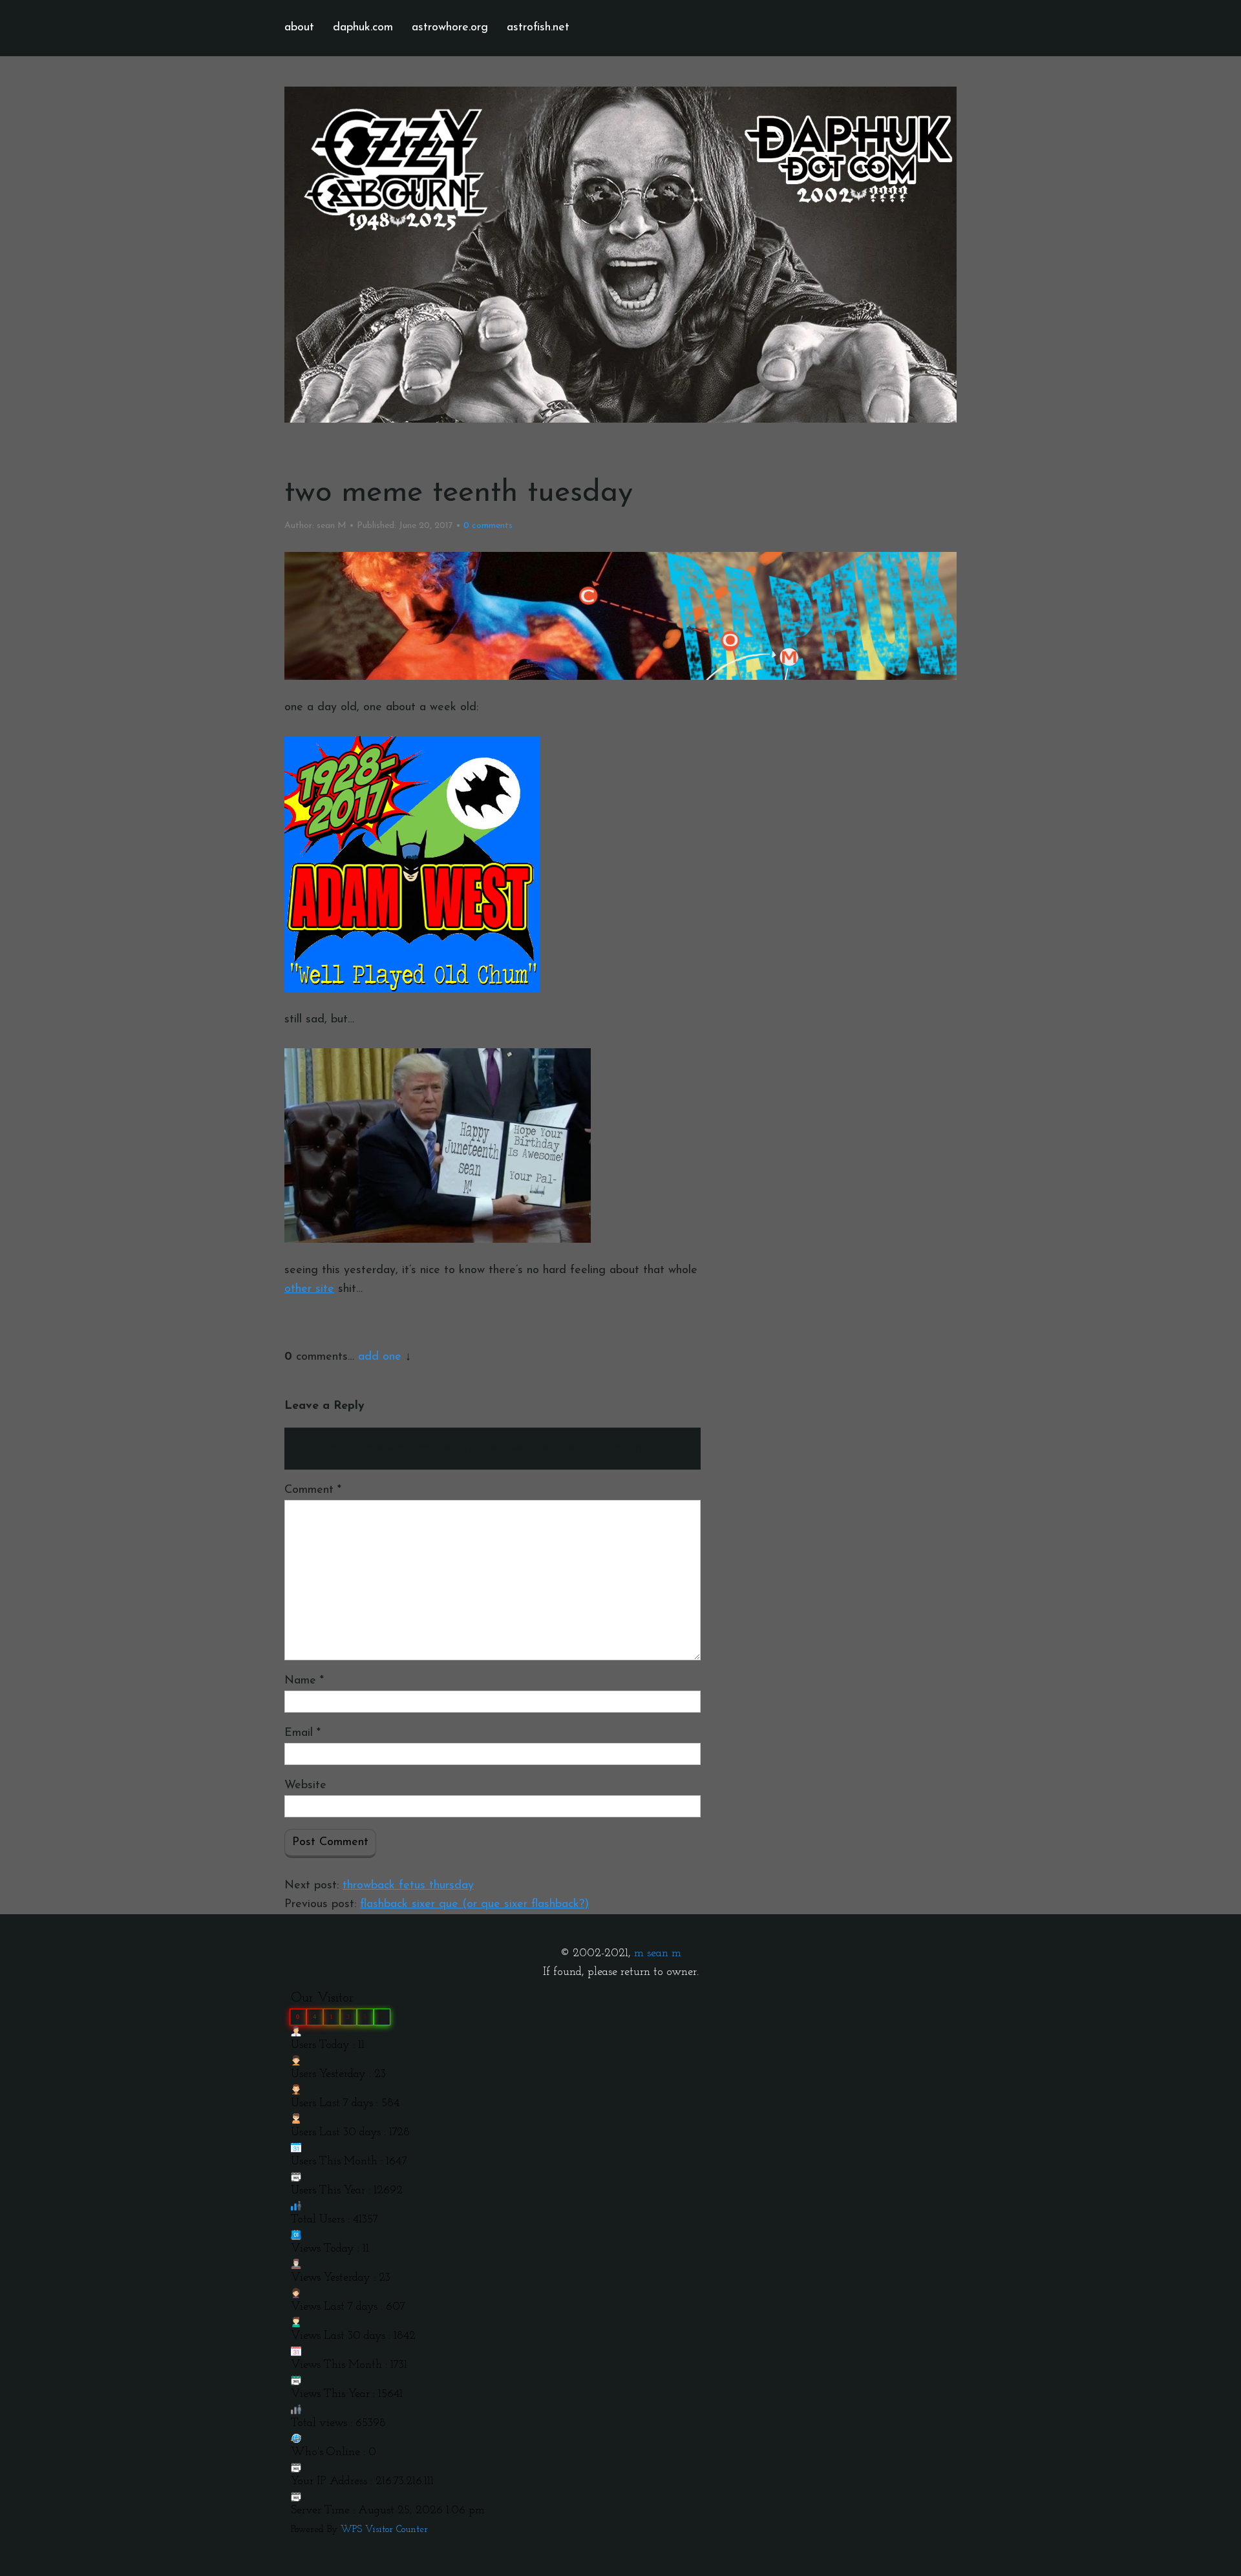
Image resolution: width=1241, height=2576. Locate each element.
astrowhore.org (450, 28)
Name (304, 1681)
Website (305, 1786)
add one (380, 1357)
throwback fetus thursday (408, 1886)
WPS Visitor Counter (384, 2530)
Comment (313, 1490)
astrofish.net (538, 28)
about (299, 28)
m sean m (658, 1954)
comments (488, 526)
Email (302, 1733)
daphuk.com (363, 28)
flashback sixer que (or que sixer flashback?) (474, 1905)
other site (309, 1289)
